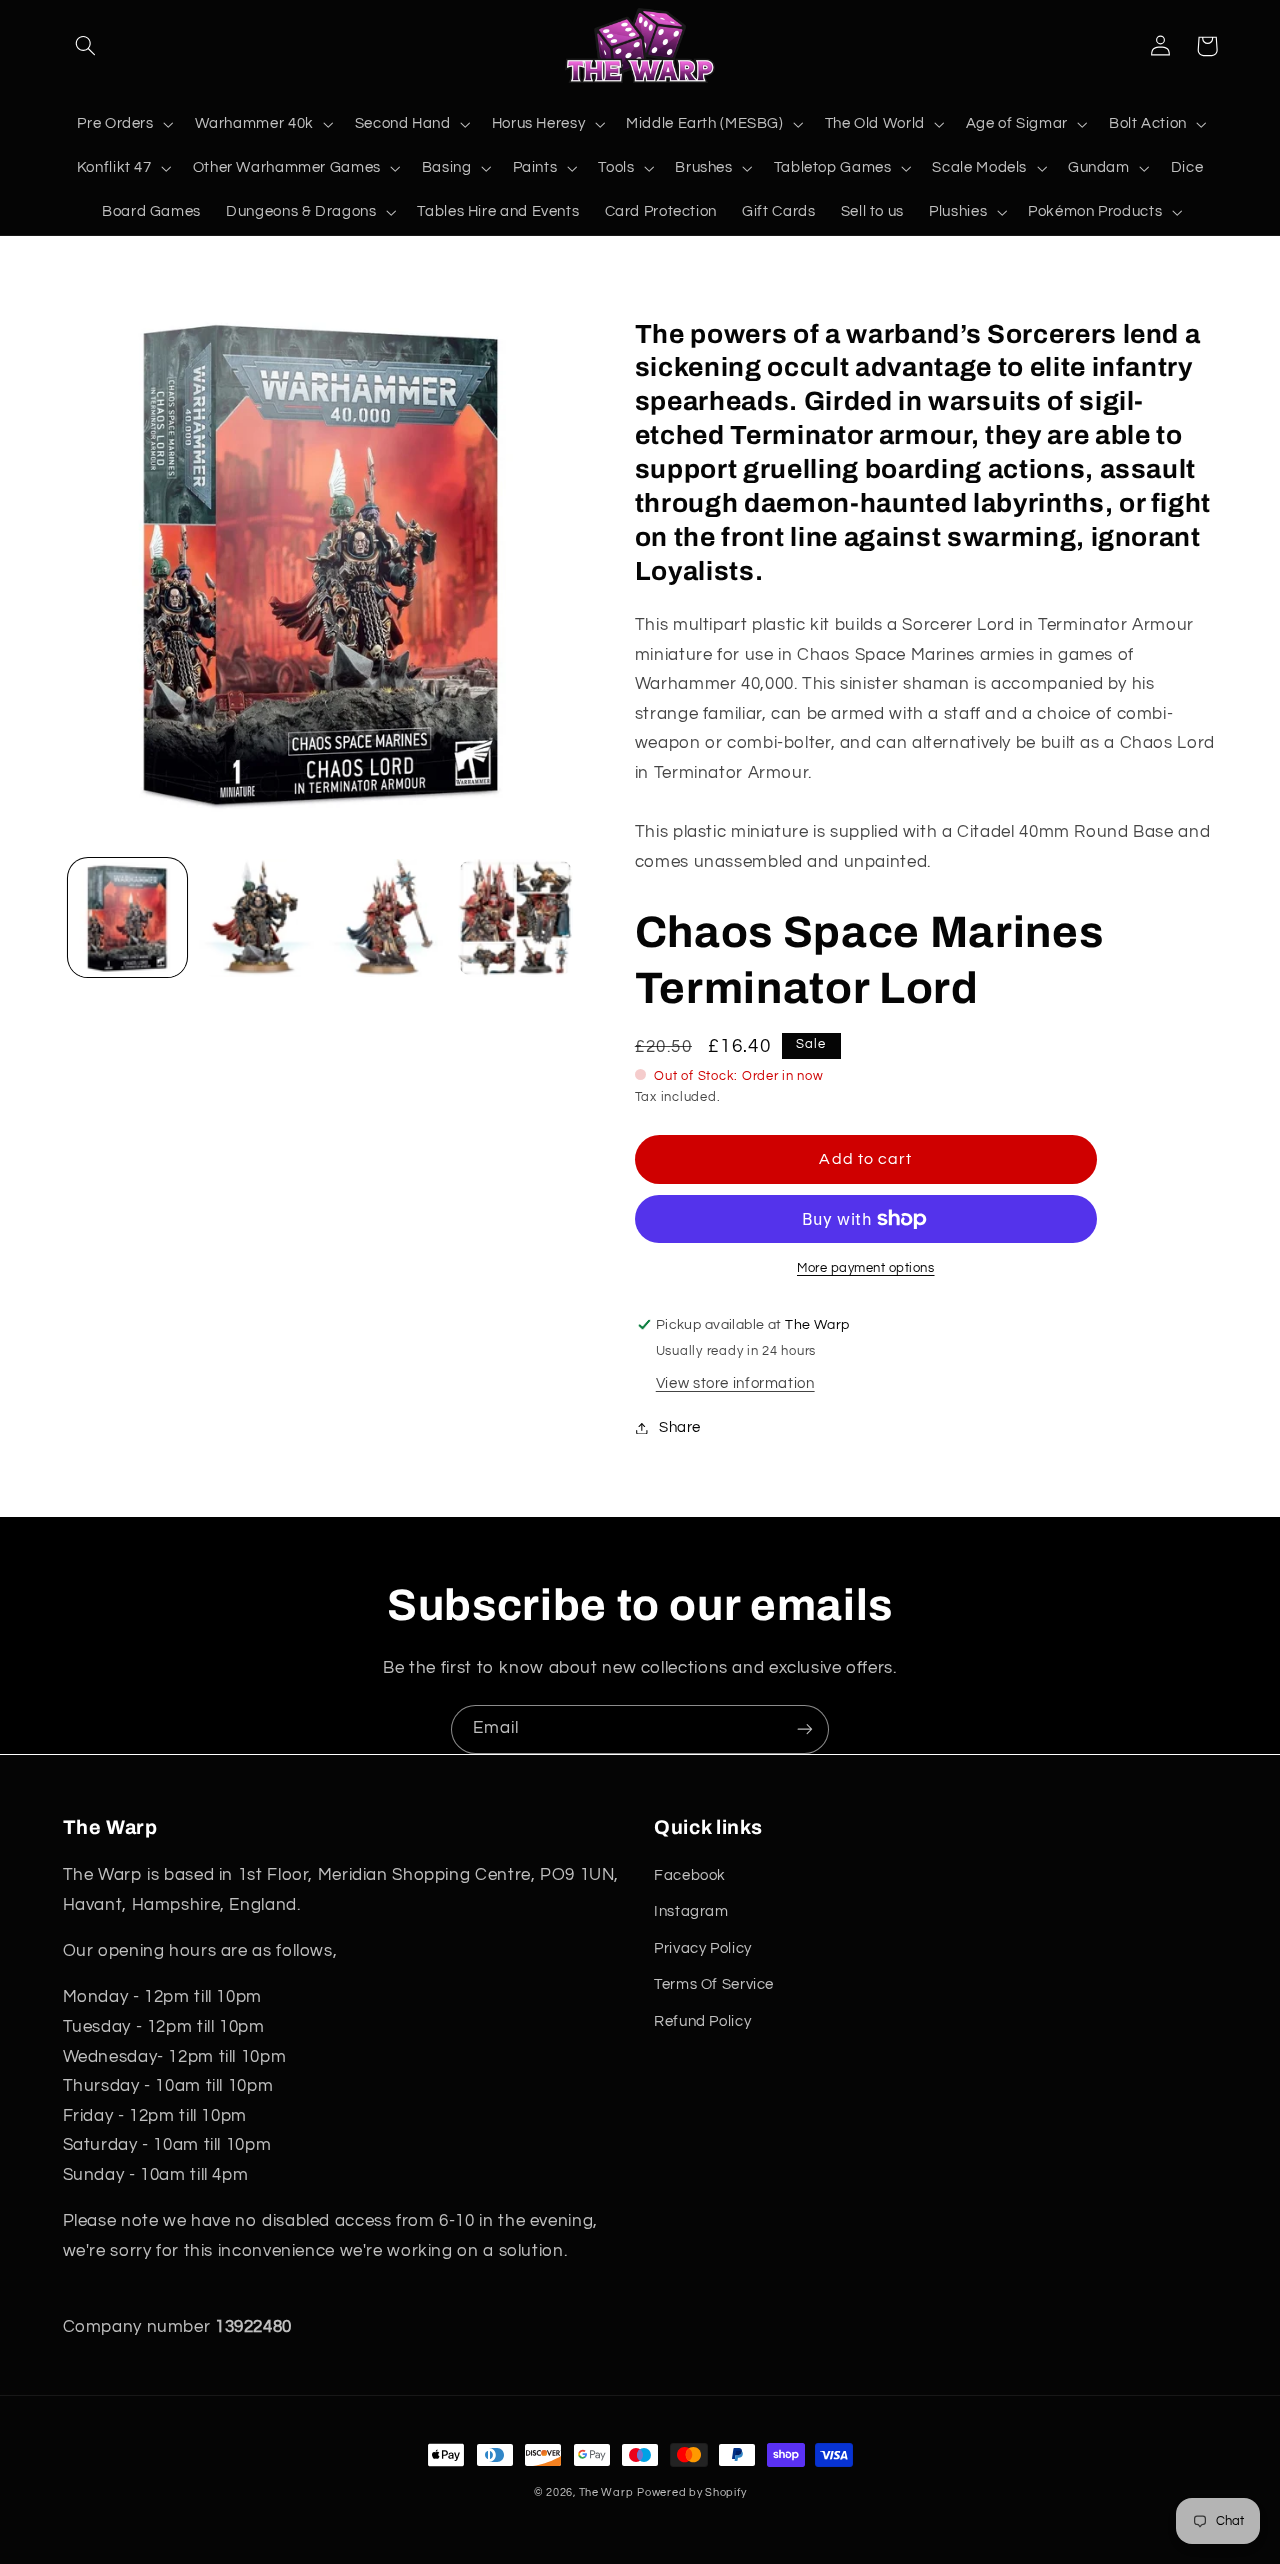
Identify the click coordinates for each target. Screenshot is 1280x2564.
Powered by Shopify (691, 2492)
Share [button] (680, 1427)
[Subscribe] (805, 1729)
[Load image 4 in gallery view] (515, 918)
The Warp (606, 2492)
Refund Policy (702, 2021)
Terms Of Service (714, 1984)
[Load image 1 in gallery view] (127, 918)
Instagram (691, 1911)
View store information (735, 1383)
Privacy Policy (703, 1948)
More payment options (866, 1268)
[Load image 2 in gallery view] (256, 918)
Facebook (690, 1875)
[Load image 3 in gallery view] (386, 918)
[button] (86, 46)
